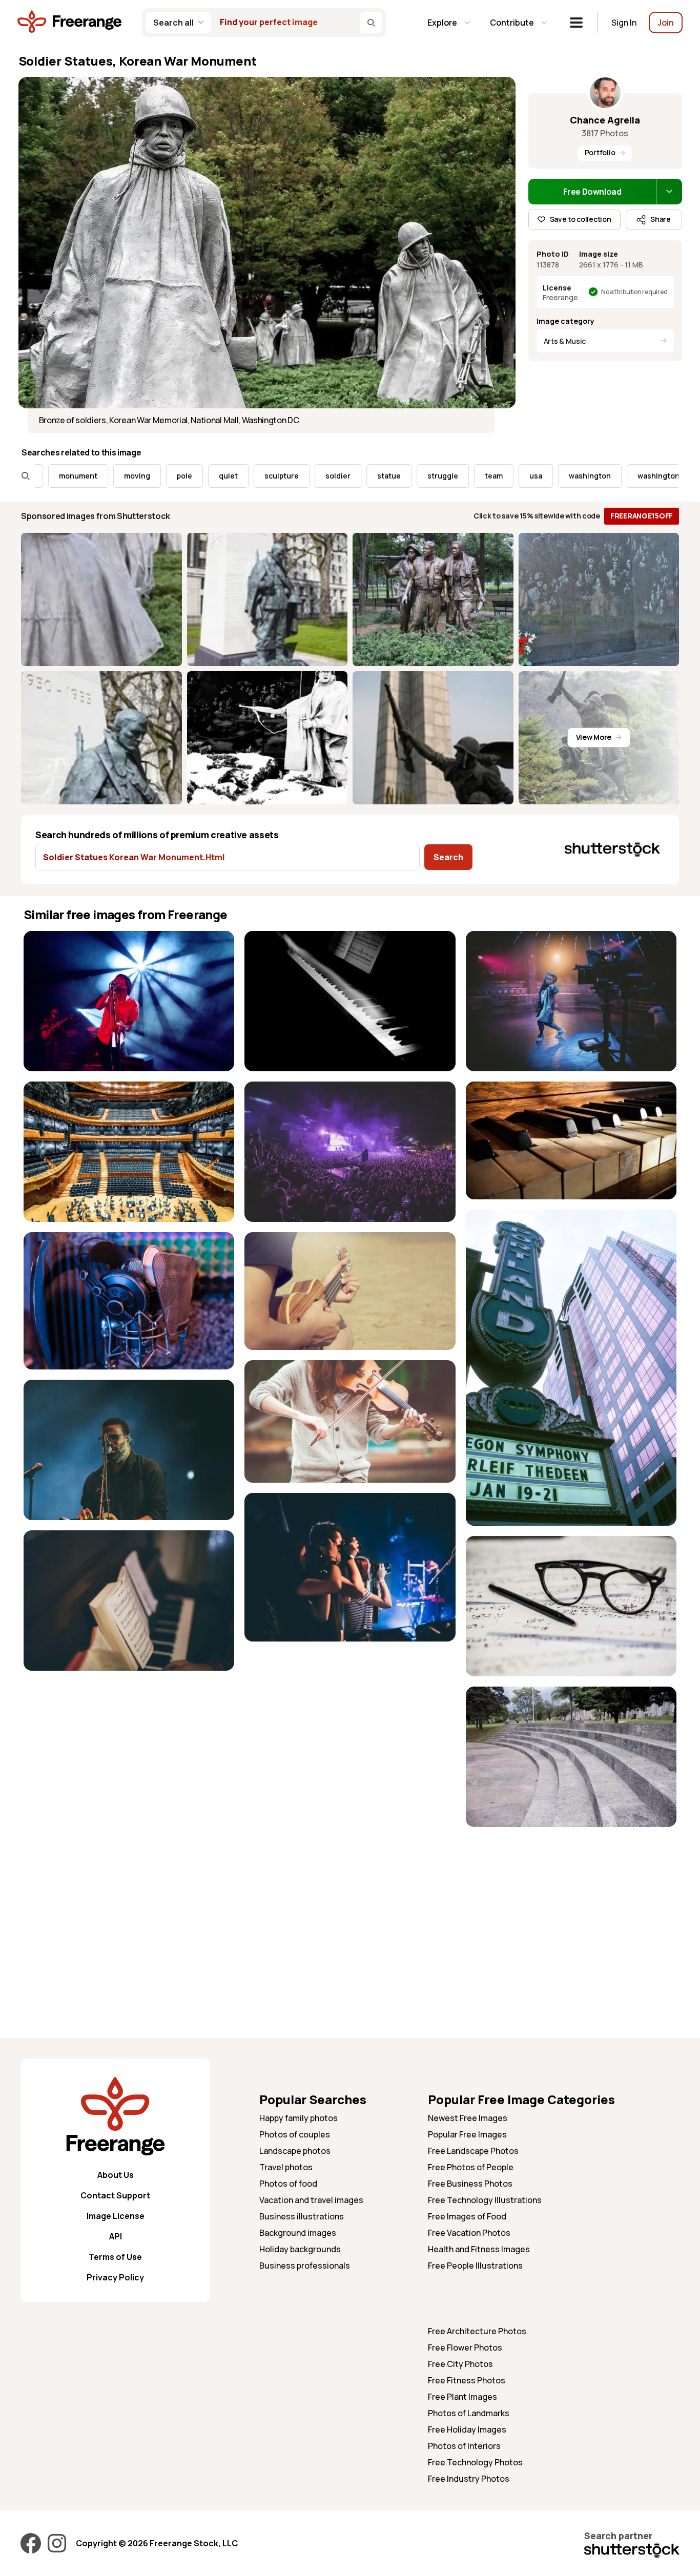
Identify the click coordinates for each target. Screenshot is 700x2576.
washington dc (591, 476)
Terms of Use (115, 2257)
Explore (442, 23)
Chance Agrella (605, 120)
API (116, 2236)
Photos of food (288, 2184)
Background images (298, 2233)
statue (316, 476)
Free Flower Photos (465, 2348)
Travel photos (286, 2167)
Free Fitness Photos (467, 2380)
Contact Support (115, 2195)
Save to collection (581, 219)
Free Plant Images (462, 2397)
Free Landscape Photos (473, 2151)
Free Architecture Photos (477, 2331)
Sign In (624, 23)
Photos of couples (295, 2134)
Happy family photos (298, 2118)
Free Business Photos (470, 2184)
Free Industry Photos (469, 2479)
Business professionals (305, 2266)
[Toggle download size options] (669, 192)
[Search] (371, 23)
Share (661, 219)
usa (463, 476)
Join (666, 23)
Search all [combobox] (173, 23)
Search (448, 857)
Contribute (512, 23)
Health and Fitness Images (479, 2249)
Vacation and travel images (311, 2200)
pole (112, 476)
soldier (265, 476)
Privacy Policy (115, 2277)
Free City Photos (460, 2364)
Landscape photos (295, 2151)
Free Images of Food (467, 2216)
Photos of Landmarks (469, 2413)
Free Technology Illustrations (485, 2200)
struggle (370, 476)
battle (654, 476)
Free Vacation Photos (469, 2233)
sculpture (209, 476)
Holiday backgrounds (300, 2249)
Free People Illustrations (475, 2266)
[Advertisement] (571, 1909)
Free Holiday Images (467, 2429)
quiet (156, 476)
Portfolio (600, 152)
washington (517, 476)
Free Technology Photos (475, 2462)
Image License (116, 2216)
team (421, 476)
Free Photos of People (471, 2167)
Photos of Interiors (464, 2446)
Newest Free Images (468, 2118)
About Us (116, 2175)
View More (594, 737)
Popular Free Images (467, 2134)
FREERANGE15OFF (642, 516)
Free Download (592, 192)
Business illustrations (302, 2216)
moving (64, 476)
